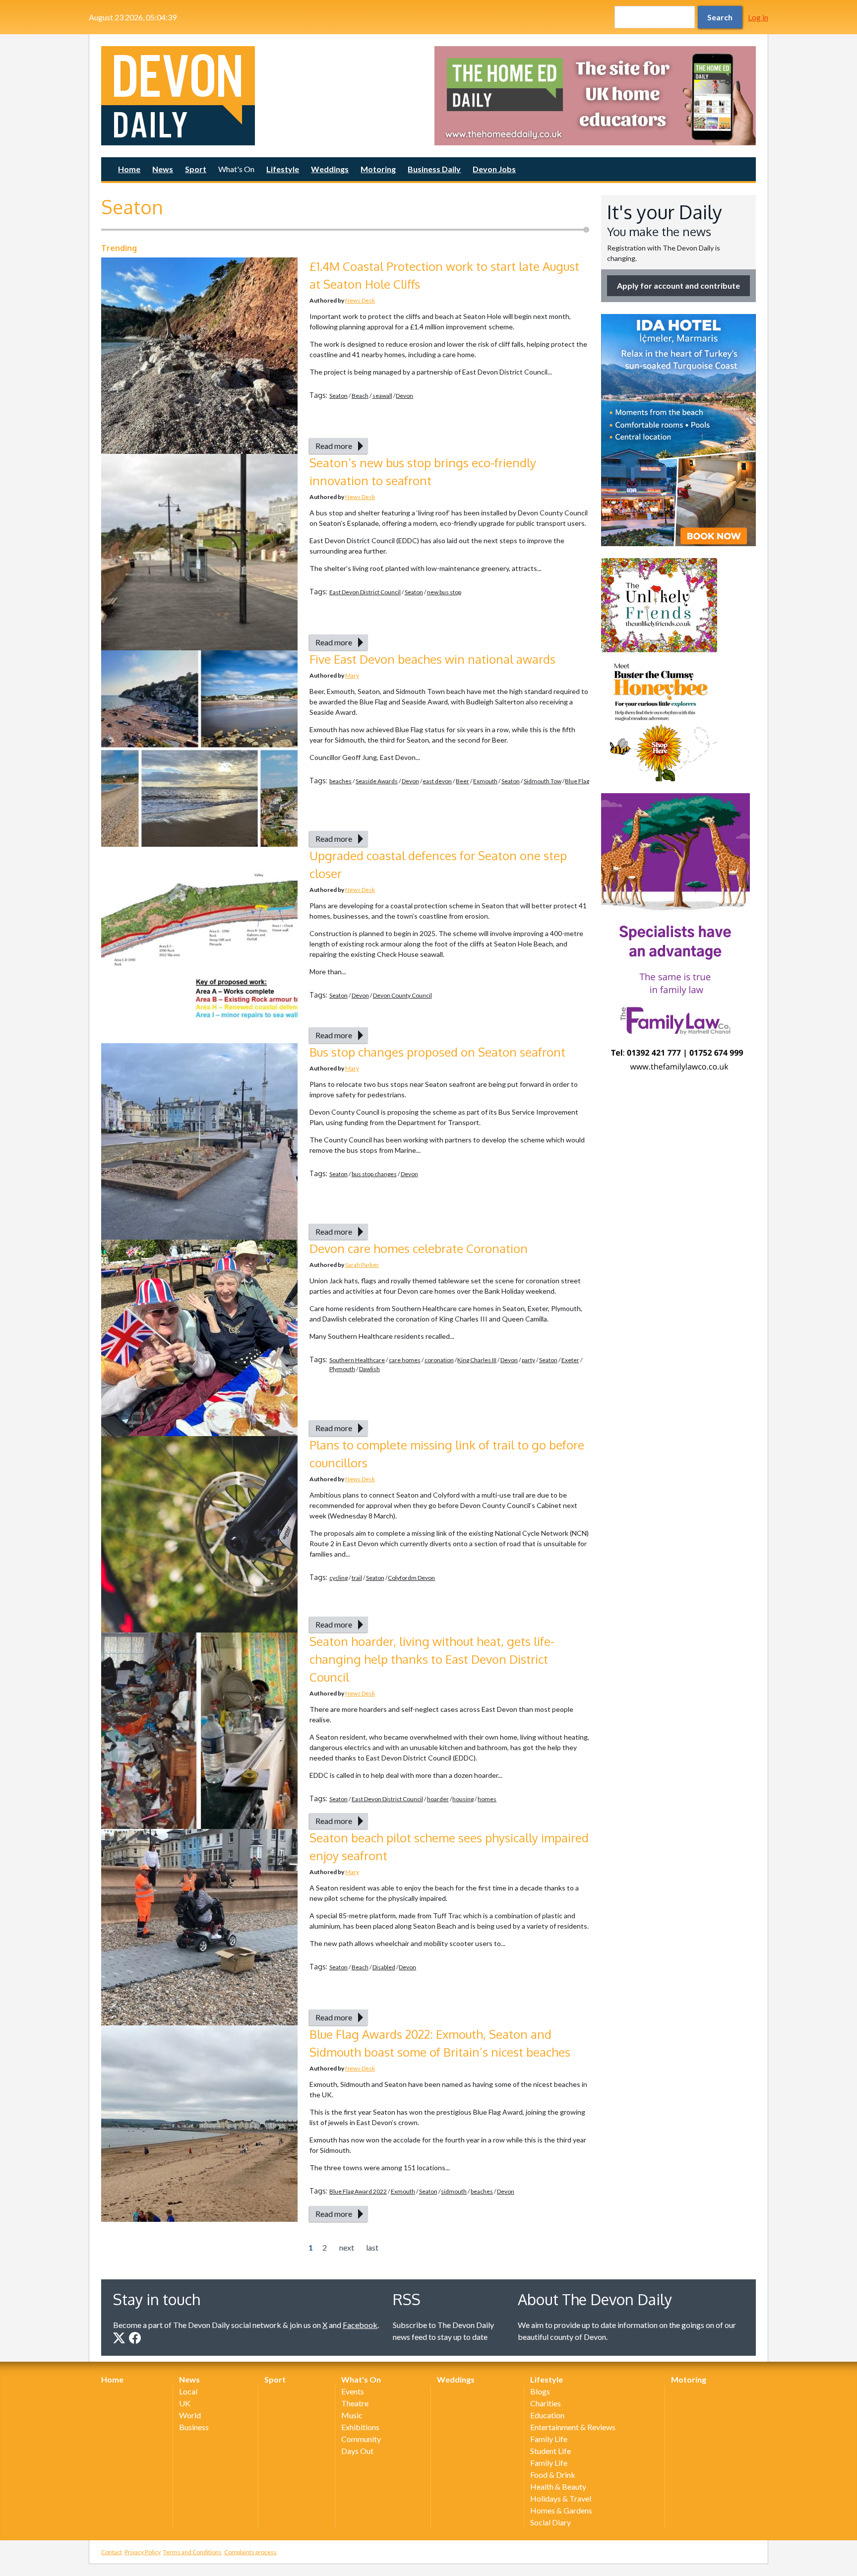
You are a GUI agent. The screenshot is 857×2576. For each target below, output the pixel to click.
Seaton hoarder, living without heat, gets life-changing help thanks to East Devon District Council (432, 1659)
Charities (546, 2403)
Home (129, 169)
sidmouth (454, 2191)
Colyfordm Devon (411, 1578)
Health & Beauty (558, 2486)
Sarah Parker (362, 1265)
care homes (405, 1360)
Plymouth (342, 1369)
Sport (196, 169)
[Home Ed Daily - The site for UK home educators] (595, 96)
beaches (340, 781)
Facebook (360, 2325)
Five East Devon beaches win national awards (432, 659)
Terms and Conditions (192, 2552)
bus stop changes (374, 1174)
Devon (404, 396)
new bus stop (444, 592)
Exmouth (485, 781)
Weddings (330, 169)
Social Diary (551, 2522)
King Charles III (477, 1360)
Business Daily (434, 169)
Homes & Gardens (561, 2510)
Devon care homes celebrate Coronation (419, 1248)
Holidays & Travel (561, 2498)
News (163, 169)
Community (361, 2439)
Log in (758, 17)
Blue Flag (577, 781)
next (347, 2247)
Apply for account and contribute (678, 285)
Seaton (338, 396)
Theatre (355, 2403)
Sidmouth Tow (543, 781)
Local (188, 2391)
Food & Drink (553, 2475)
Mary (352, 675)
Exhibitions (360, 2427)
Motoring (378, 169)
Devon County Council (402, 995)
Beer (462, 781)
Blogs (540, 2391)
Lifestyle (283, 169)
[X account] (119, 2338)
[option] (595, 96)
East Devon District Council (365, 592)
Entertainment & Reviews (573, 2427)
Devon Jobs (494, 169)
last (372, 2247)
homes (487, 1799)
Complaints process (250, 2552)
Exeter (570, 1360)
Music (352, 2415)
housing (463, 1799)
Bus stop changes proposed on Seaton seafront (437, 1052)
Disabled (384, 1967)
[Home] (262, 96)
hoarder (438, 1799)
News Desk (360, 300)
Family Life (549, 2439)
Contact (112, 2552)
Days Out (357, 2451)
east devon (437, 781)
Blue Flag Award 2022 (358, 2191)
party (528, 1360)
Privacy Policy (143, 2552)
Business (194, 2427)
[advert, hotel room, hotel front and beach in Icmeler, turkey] (678, 430)
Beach (360, 396)
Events (353, 2391)
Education (547, 2415)
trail (357, 1578)
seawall (382, 396)
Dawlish (369, 1369)
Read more (334, 446)
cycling (338, 1578)
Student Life (551, 2451)
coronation (439, 1360)
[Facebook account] (135, 2338)
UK (185, 2403)
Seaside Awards (377, 781)
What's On (236, 169)
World (190, 2415)
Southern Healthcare (357, 1360)
